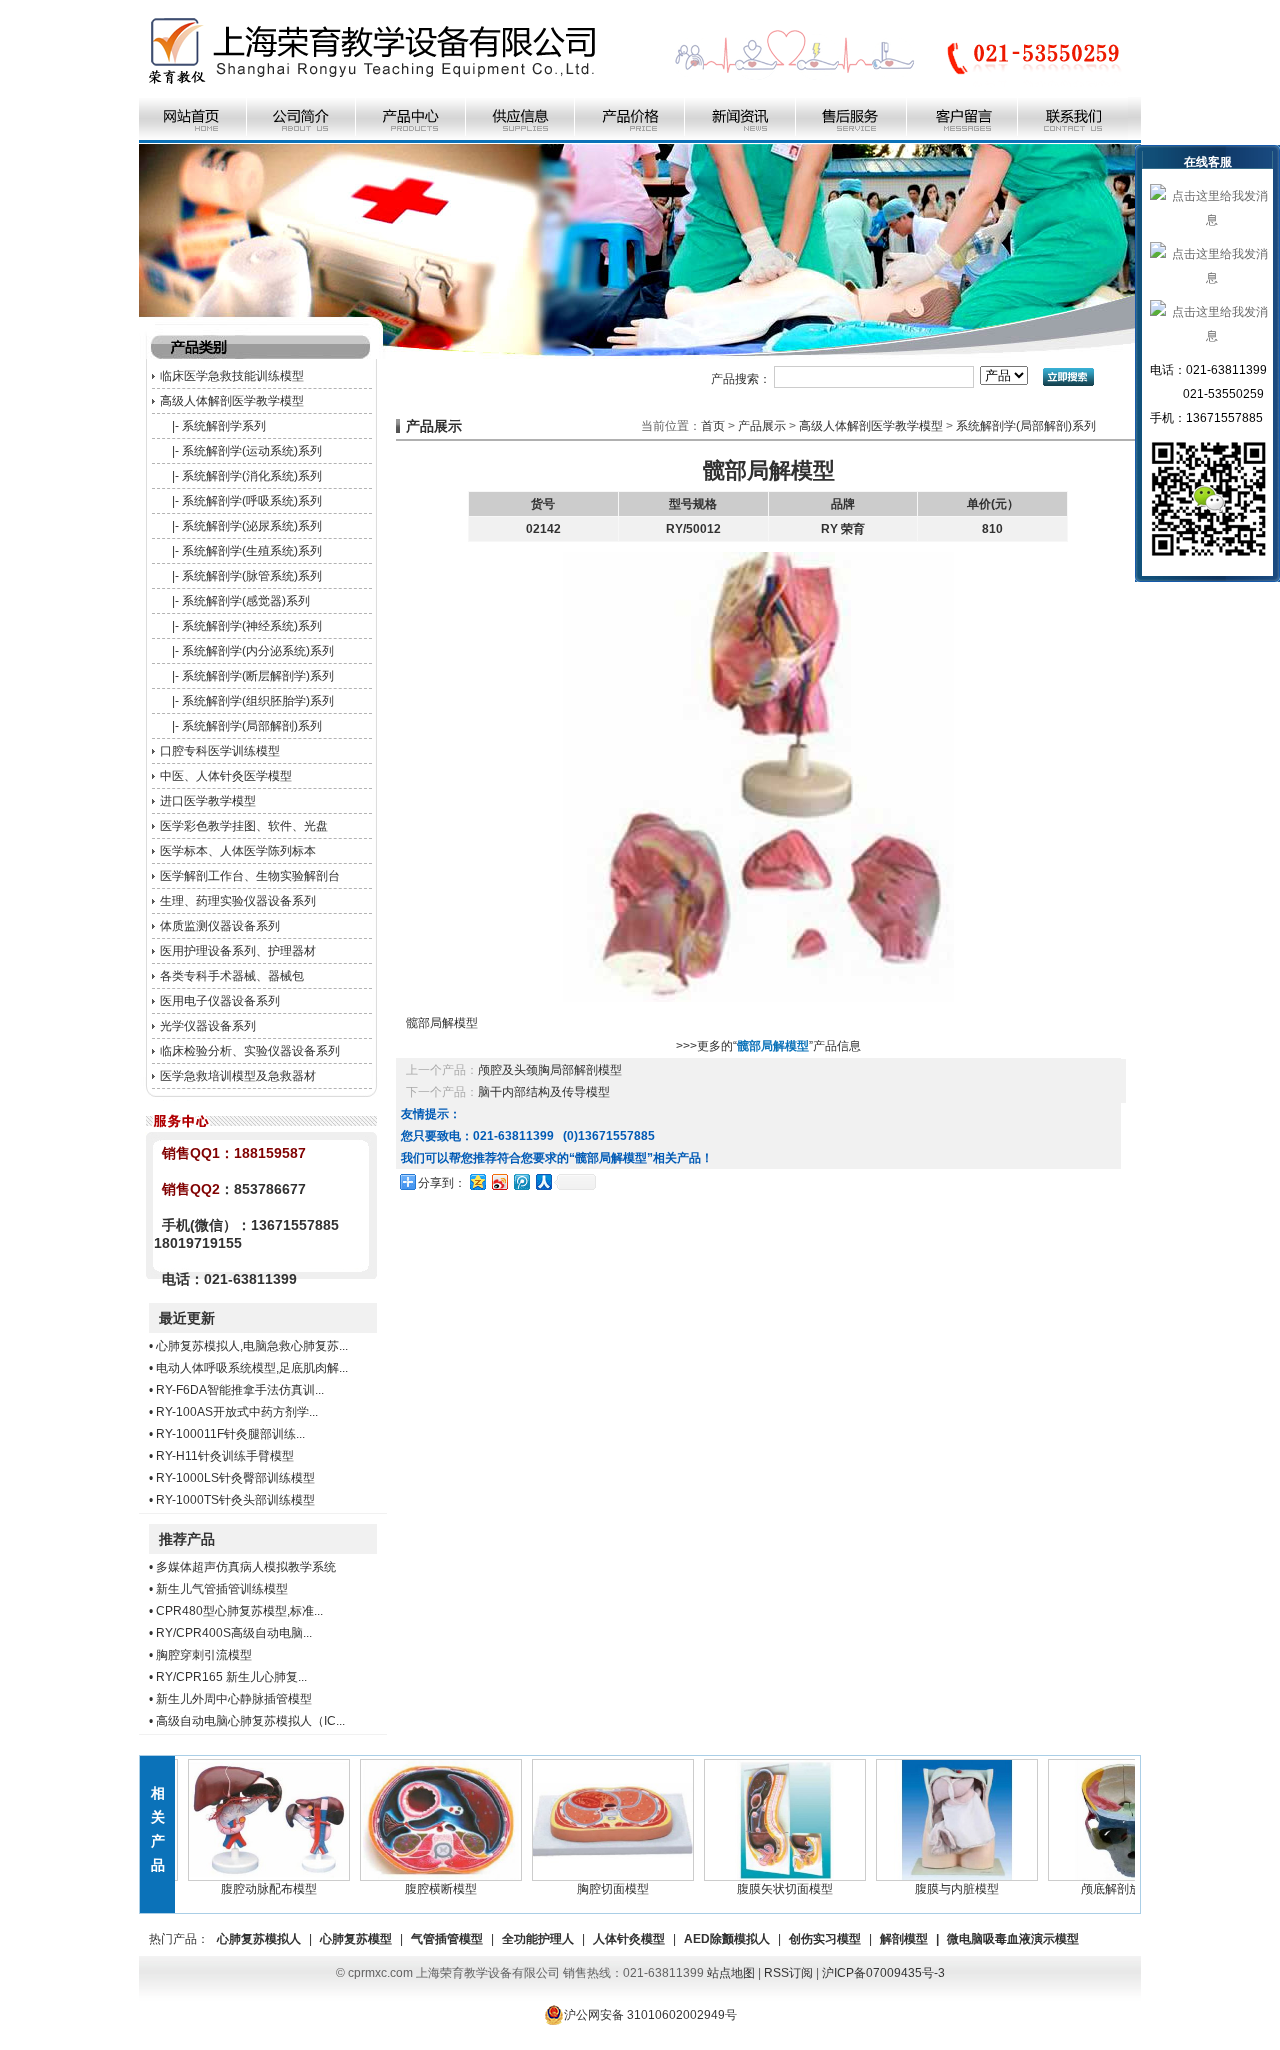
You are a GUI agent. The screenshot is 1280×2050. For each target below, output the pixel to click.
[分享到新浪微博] (499, 1181)
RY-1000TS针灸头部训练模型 (235, 1500)
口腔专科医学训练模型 (220, 751)
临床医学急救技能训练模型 (232, 376)
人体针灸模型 (629, 1939)
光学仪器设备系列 (208, 1026)
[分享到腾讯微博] (521, 1181)
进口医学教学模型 (208, 801)
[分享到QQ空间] (477, 1181)
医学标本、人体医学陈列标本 (238, 851)
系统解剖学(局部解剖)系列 (252, 726)
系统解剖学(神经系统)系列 (252, 626)
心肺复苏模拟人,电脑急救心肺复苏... (252, 1346)
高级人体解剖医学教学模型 (232, 401)
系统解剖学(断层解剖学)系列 (258, 676)
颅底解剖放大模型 (1104, 1889)
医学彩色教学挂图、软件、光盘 (244, 826)
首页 (713, 426)
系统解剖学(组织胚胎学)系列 (258, 701)
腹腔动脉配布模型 (244, 1889)
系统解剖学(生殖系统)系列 (252, 551)
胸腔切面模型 (588, 1889)
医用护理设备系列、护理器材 (238, 951)
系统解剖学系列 (224, 426)
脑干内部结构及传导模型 (544, 1092)
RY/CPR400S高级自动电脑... (234, 1633)
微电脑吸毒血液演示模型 (1013, 1939)
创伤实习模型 (825, 1939)
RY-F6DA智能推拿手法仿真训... (240, 1390)
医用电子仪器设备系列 (220, 1001)
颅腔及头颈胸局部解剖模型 (550, 1070)
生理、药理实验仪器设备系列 (238, 901)
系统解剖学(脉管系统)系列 (252, 576)
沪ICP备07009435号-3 (883, 1973)
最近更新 (187, 1318)
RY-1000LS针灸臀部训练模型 (235, 1478)
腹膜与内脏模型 (932, 1889)
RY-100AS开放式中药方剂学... (237, 1412)
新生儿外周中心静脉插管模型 (234, 1699)
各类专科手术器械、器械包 (232, 976)
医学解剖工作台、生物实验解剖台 (250, 876)
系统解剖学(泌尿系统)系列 (252, 526)
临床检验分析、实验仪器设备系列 (250, 1051)
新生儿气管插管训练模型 (222, 1589)
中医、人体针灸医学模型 (226, 776)
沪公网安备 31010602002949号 (650, 2015)
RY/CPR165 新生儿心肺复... (231, 1677)
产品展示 (762, 426)
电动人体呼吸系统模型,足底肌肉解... (252, 1368)
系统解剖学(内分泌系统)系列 (258, 651)
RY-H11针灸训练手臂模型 (225, 1456)
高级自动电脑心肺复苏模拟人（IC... (250, 1721)
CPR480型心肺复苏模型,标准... (239, 1611)
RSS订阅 (788, 1973)
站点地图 (731, 1973)
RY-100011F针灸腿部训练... (230, 1434)
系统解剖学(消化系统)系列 (252, 476)
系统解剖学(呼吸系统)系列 (252, 501)
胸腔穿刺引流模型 (204, 1655)
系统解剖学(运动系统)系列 (252, 451)
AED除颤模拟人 (727, 1939)
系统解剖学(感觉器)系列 (246, 601)
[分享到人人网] (543, 1181)
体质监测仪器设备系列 (220, 926)
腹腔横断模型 (416, 1889)
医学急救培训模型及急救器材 (238, 1076)
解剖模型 (904, 1939)
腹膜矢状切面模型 (760, 1889)
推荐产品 (187, 1539)
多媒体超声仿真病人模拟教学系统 (246, 1567)
